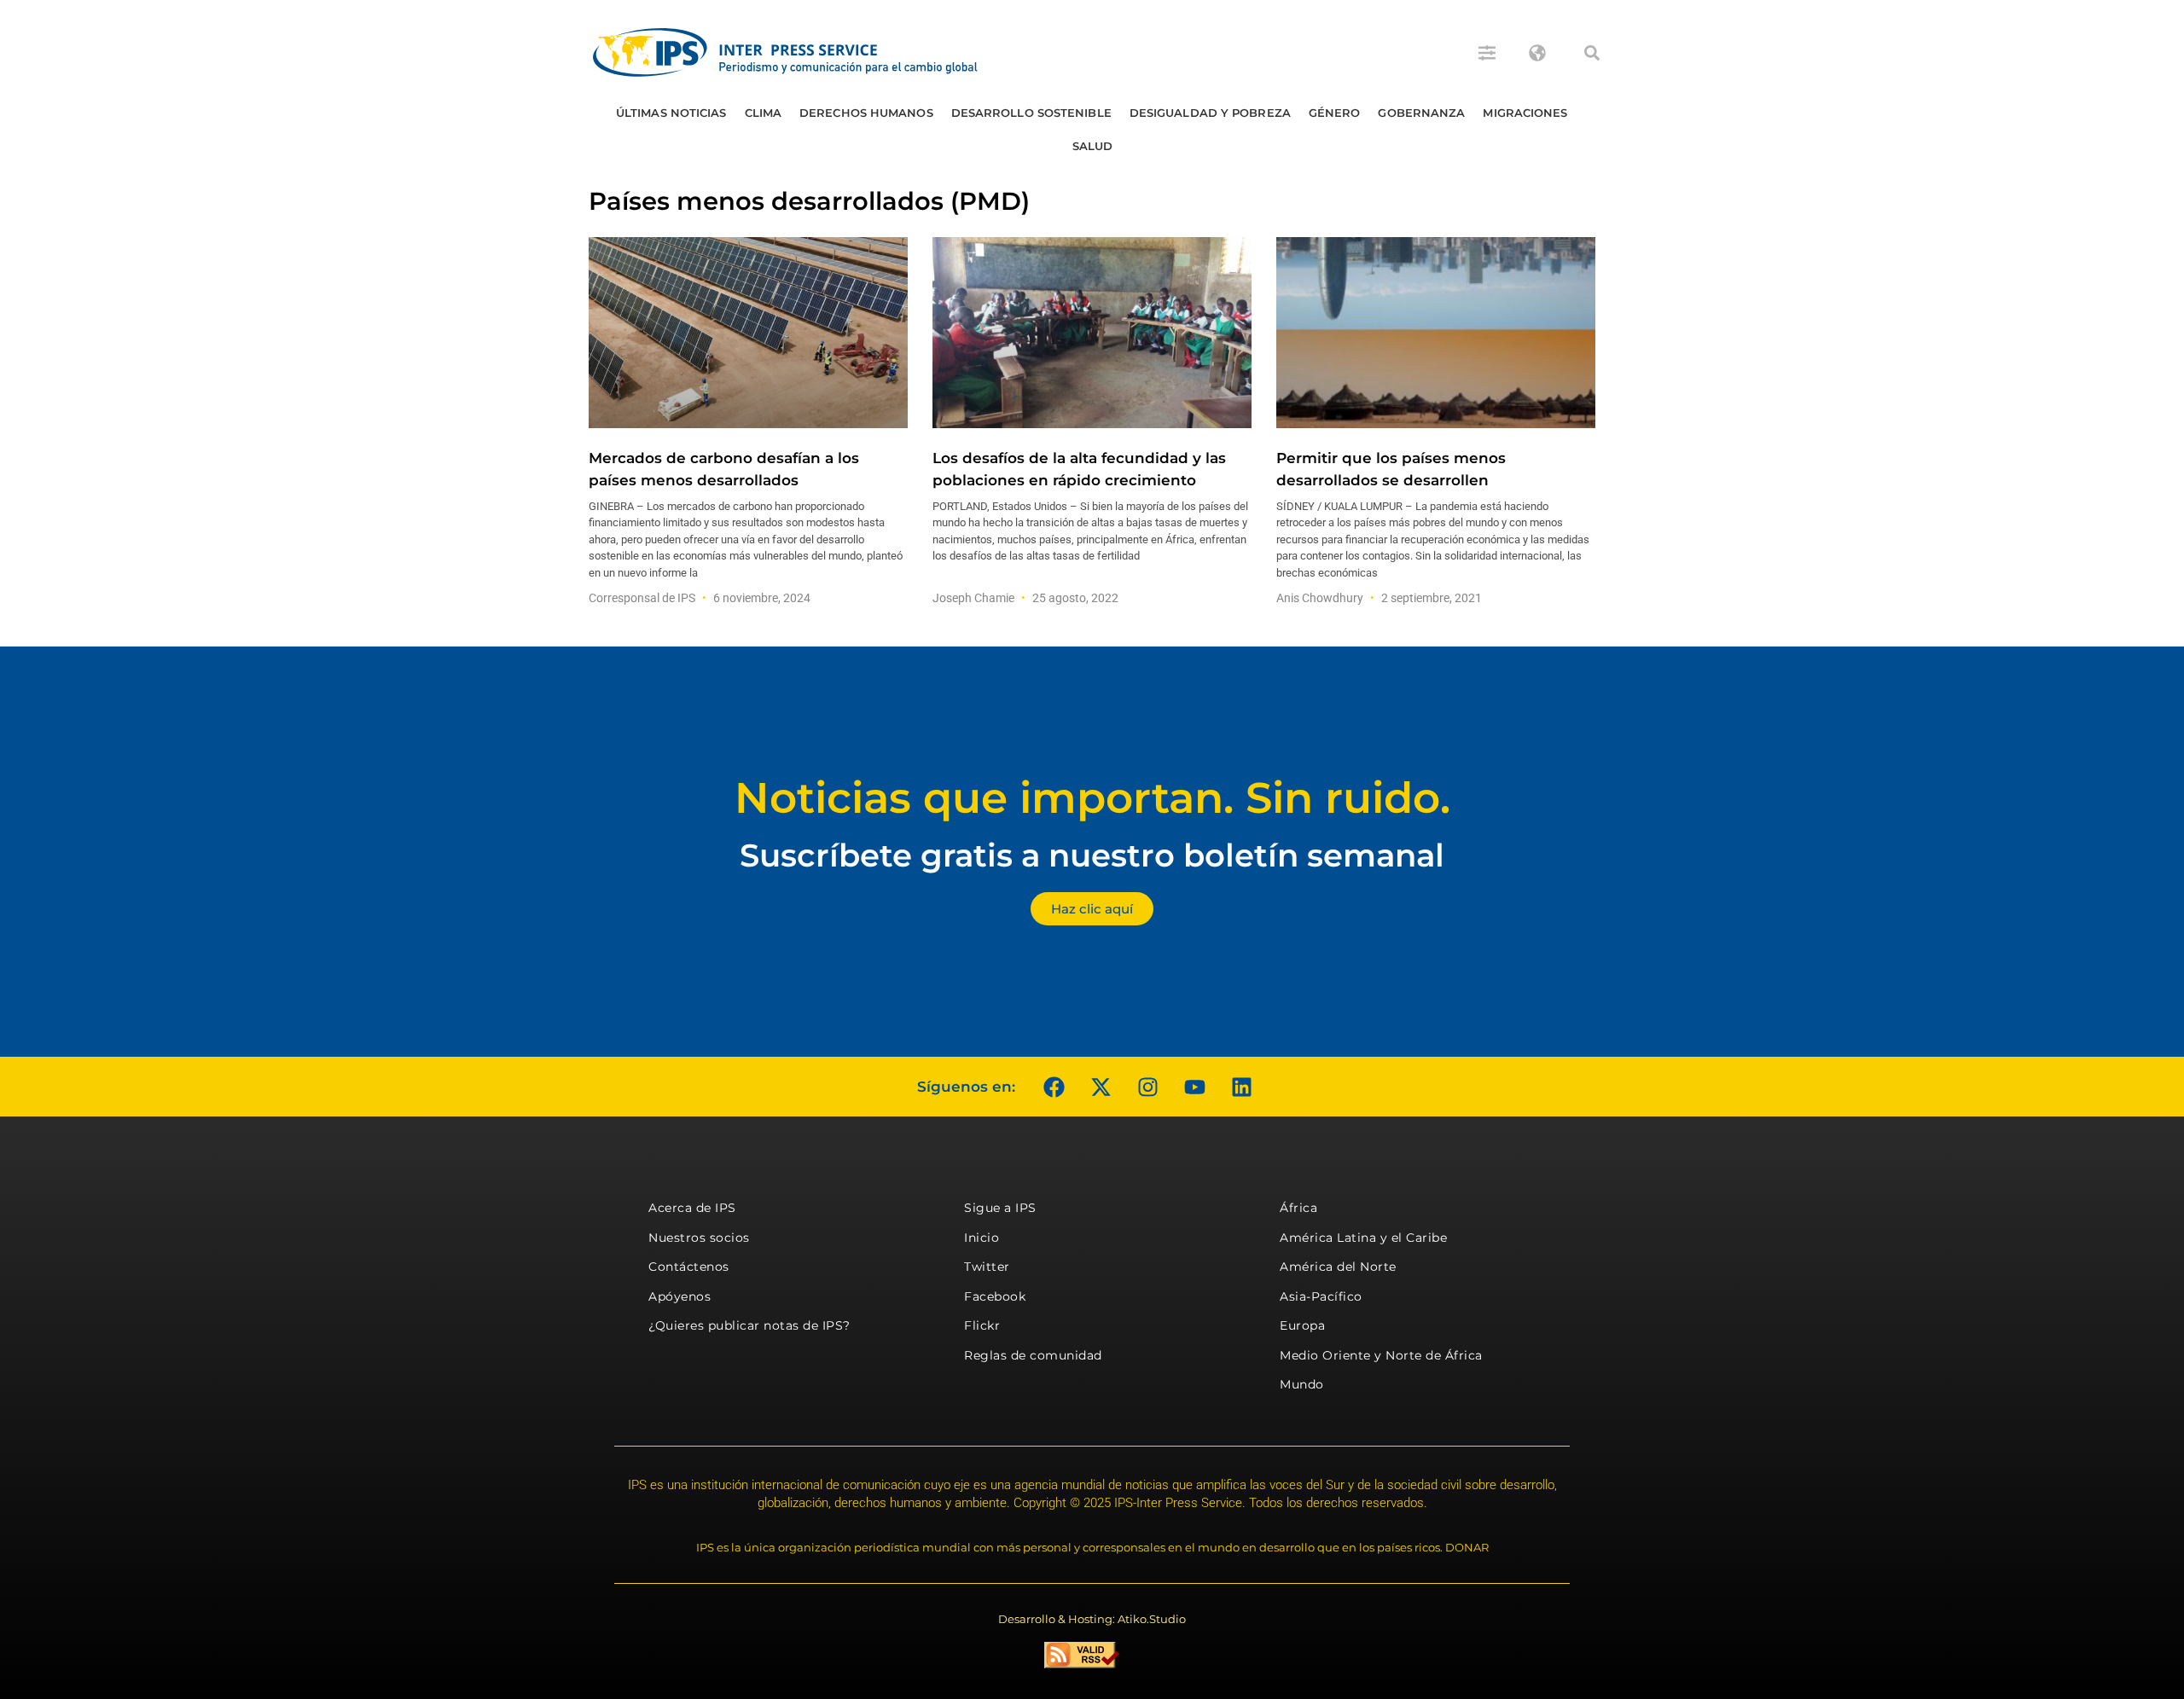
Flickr (982, 1325)
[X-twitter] (1101, 1087)
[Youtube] (1194, 1087)
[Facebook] (1054, 1087)
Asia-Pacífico (1321, 1296)
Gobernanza (1421, 113)
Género (1335, 113)
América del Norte (1338, 1267)
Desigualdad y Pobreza (1210, 113)
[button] (1592, 53)
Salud (1093, 146)
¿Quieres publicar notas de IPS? (749, 1325)
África (1298, 1208)
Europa (1302, 1325)
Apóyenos (680, 1296)
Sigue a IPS (1000, 1208)
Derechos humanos (866, 113)
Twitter (987, 1267)
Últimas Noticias (671, 113)
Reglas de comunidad (1033, 1355)
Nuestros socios (699, 1238)
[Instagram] (1147, 1087)
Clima (764, 113)
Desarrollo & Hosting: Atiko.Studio (1092, 1619)
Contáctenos (689, 1267)
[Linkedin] (1241, 1087)
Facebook (995, 1296)
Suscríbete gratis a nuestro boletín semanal (1092, 855)
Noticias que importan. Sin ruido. (1092, 798)
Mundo (1302, 1384)
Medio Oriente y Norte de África (1381, 1355)
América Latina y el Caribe (1363, 1238)
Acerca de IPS (692, 1208)
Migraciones (1525, 113)
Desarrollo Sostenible (1031, 113)
